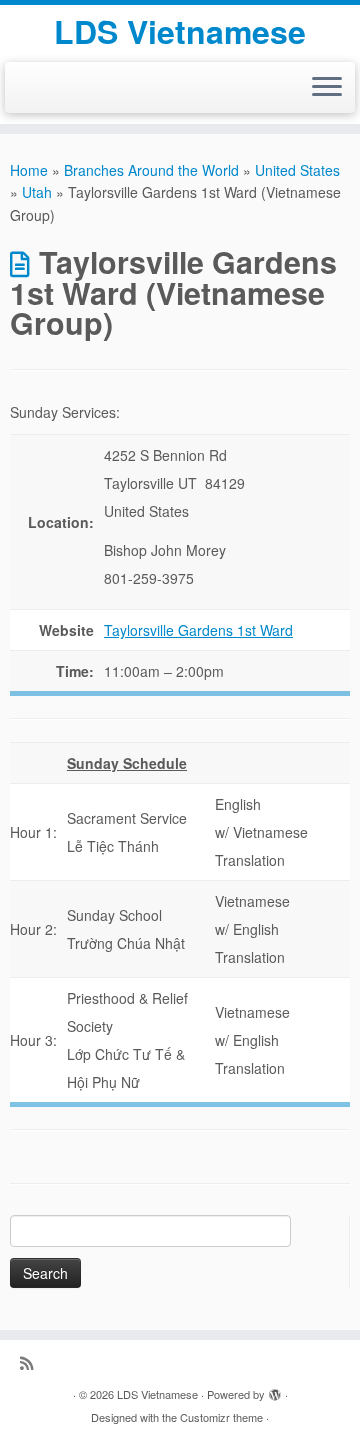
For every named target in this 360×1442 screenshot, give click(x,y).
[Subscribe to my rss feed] (31, 1362)
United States (297, 170)
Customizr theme (221, 1417)
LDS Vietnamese (180, 31)
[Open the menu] (327, 88)
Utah (37, 192)
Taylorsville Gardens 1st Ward (198, 630)
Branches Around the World (151, 170)
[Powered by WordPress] (275, 1390)
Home (29, 170)
